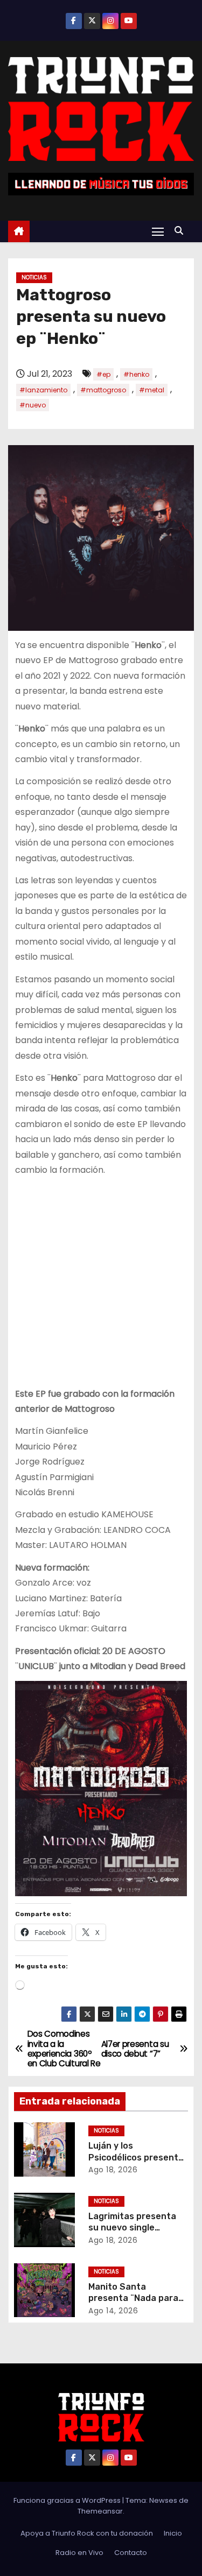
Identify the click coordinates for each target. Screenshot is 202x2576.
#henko (136, 374)
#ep (103, 374)
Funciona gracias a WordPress (68, 2500)
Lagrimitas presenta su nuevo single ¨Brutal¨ (132, 2228)
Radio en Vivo (79, 2553)
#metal (152, 390)
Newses (163, 2500)
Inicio (173, 2533)
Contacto (131, 2553)
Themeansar (100, 2511)
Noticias (34, 277)
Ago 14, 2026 (113, 2311)
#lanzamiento (43, 390)
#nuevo (33, 405)
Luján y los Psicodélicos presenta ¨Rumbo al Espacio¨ (136, 2157)
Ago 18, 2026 (113, 2170)
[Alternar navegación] (158, 231)
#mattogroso (103, 390)
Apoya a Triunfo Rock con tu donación (87, 2533)
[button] (182, 231)
